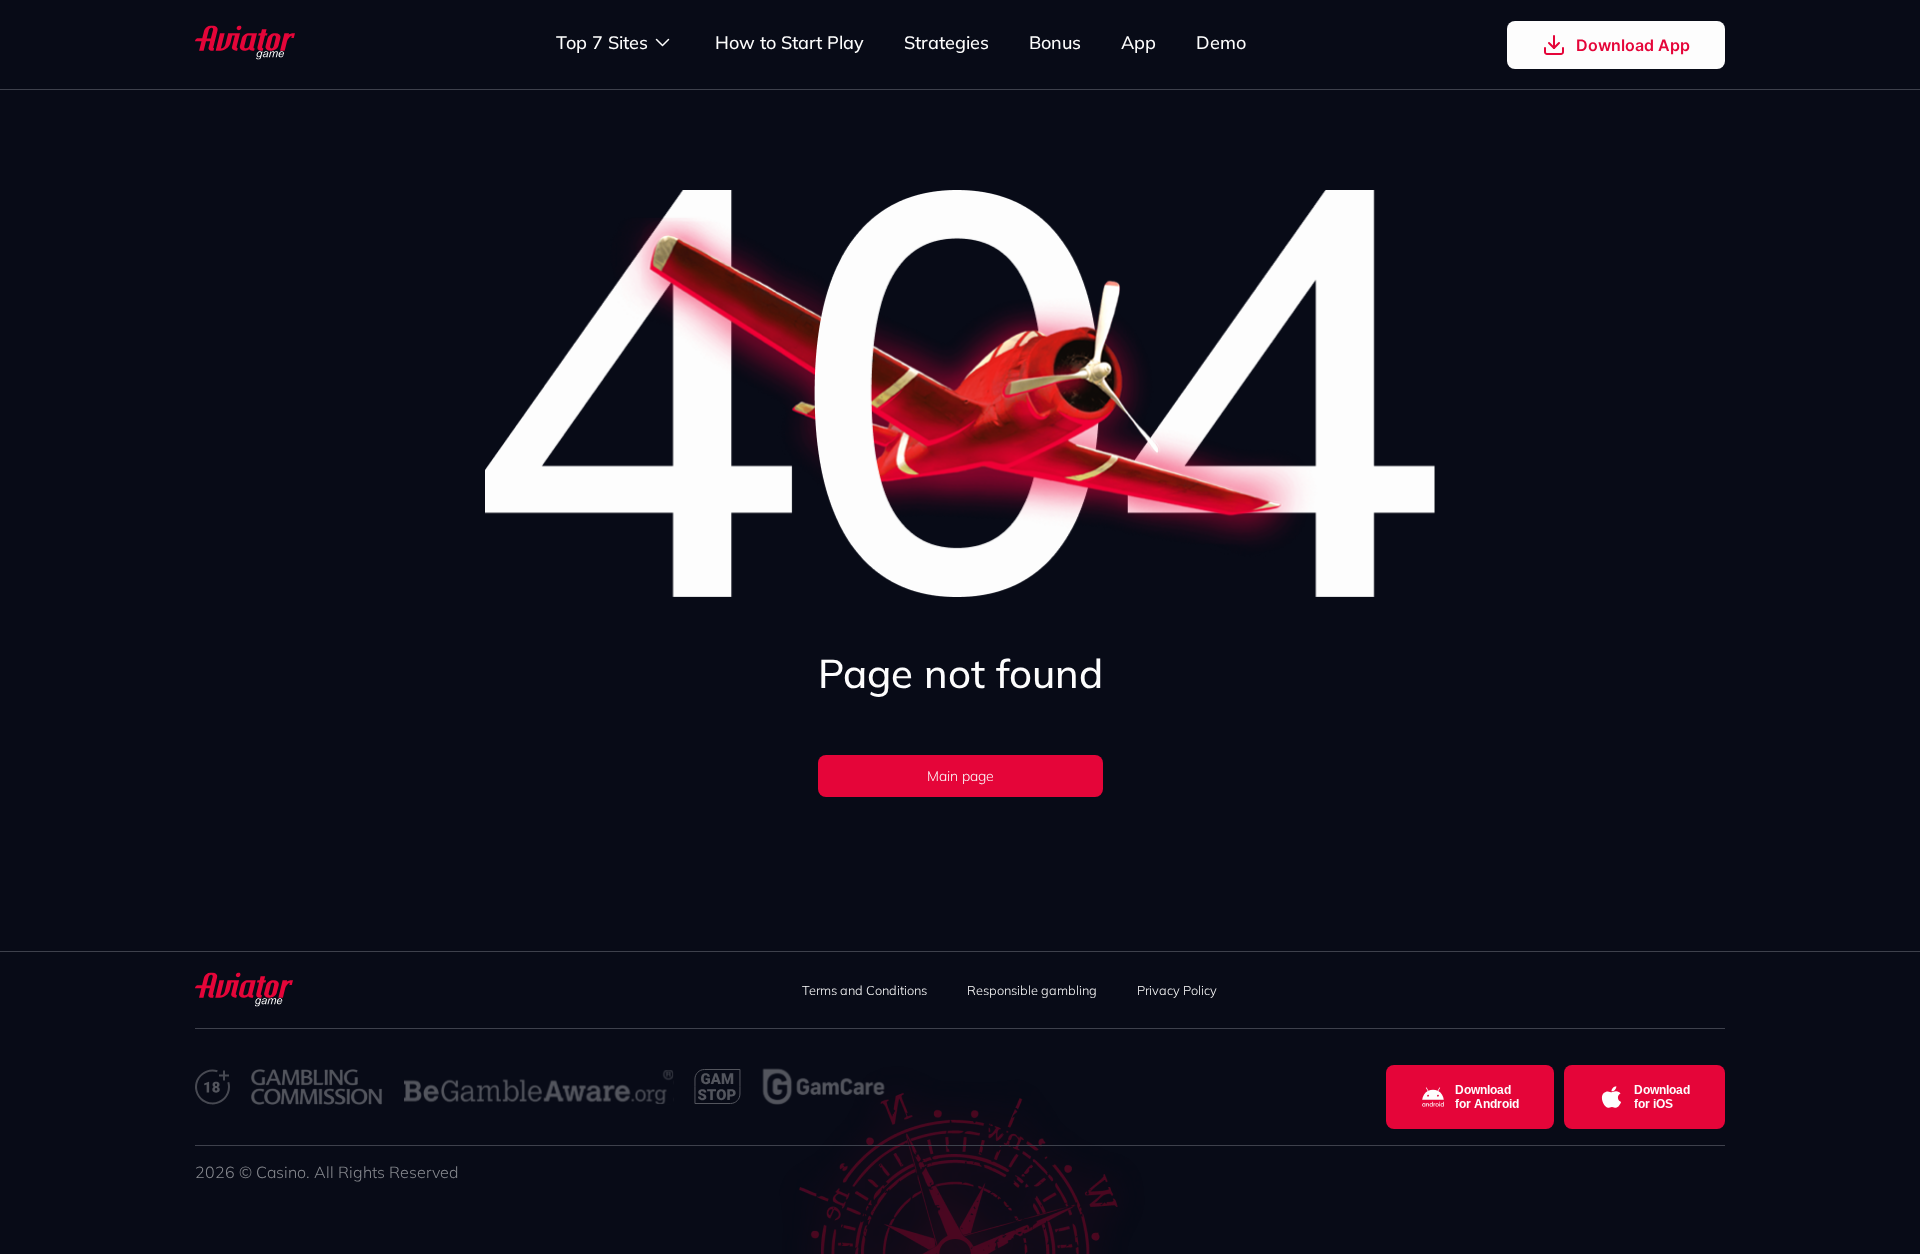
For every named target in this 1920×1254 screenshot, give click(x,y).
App (1138, 42)
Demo (1221, 42)
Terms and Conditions (864, 990)
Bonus (1055, 42)
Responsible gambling (1032, 990)
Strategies (946, 42)
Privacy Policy (1177, 990)
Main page (960, 776)
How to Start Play (789, 42)
